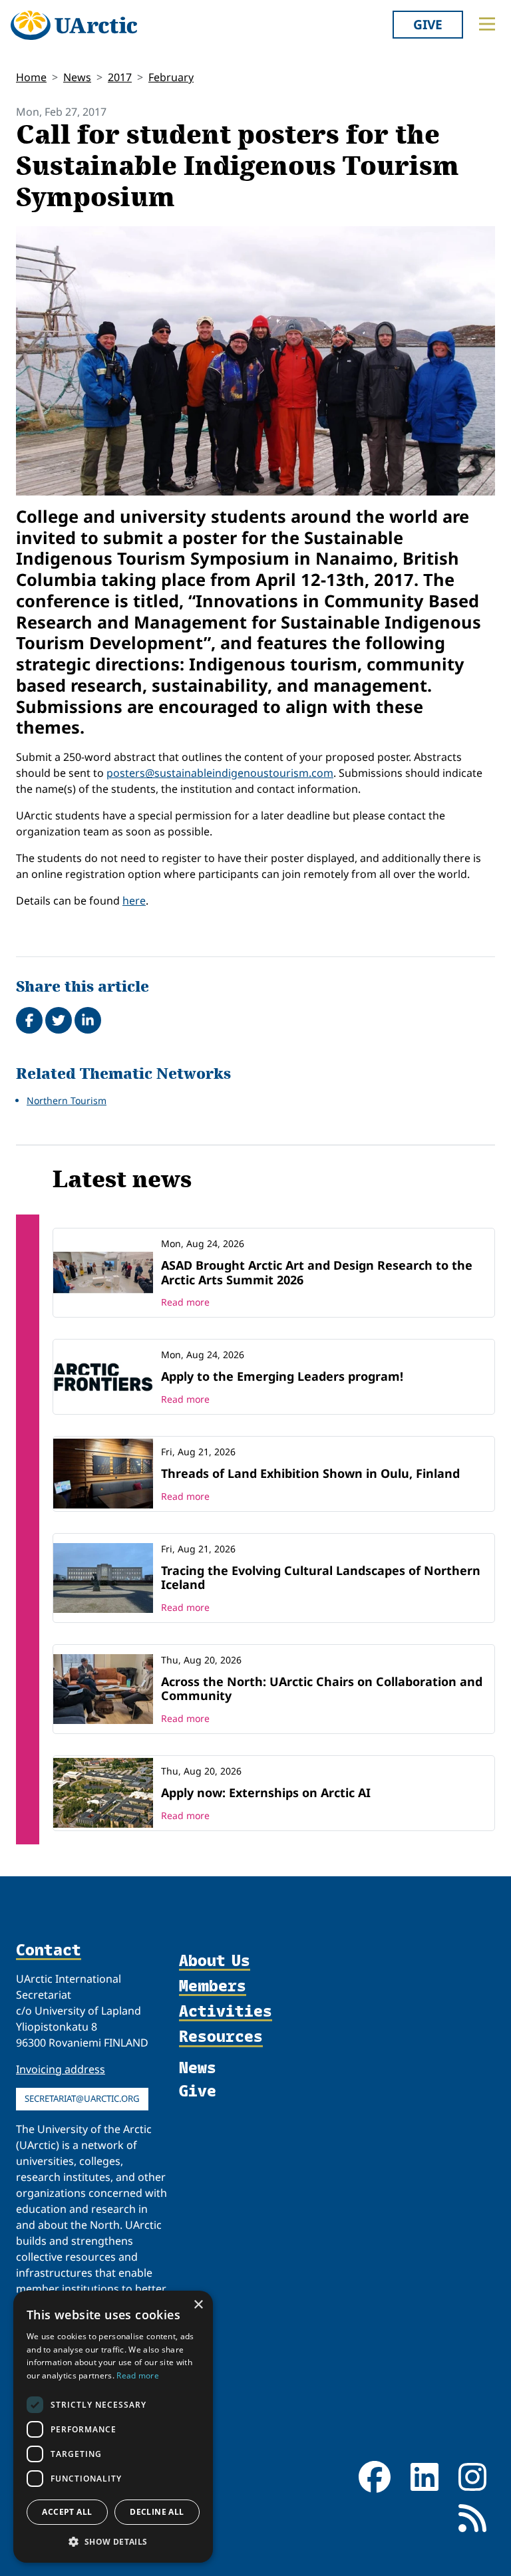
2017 (120, 77)
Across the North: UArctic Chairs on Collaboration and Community (322, 1689)
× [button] (198, 2305)
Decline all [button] (157, 2512)
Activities (226, 2011)
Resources (221, 2037)
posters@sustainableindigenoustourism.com (220, 773)
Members (213, 1986)
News (77, 77)
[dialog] (113, 2427)
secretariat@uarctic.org (82, 2098)
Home (31, 77)
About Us (215, 1961)
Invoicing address (61, 2069)
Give (428, 24)
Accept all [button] (67, 2512)
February (171, 77)
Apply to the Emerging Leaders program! (282, 1376)
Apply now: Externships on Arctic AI (266, 1792)
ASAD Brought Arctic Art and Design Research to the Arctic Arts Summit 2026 (317, 1272)
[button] (113, 2541)
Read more (185, 1302)
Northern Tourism (67, 1100)
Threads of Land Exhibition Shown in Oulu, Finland (310, 1473)
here (134, 901)
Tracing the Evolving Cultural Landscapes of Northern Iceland (321, 1578)
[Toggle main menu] (487, 24)
